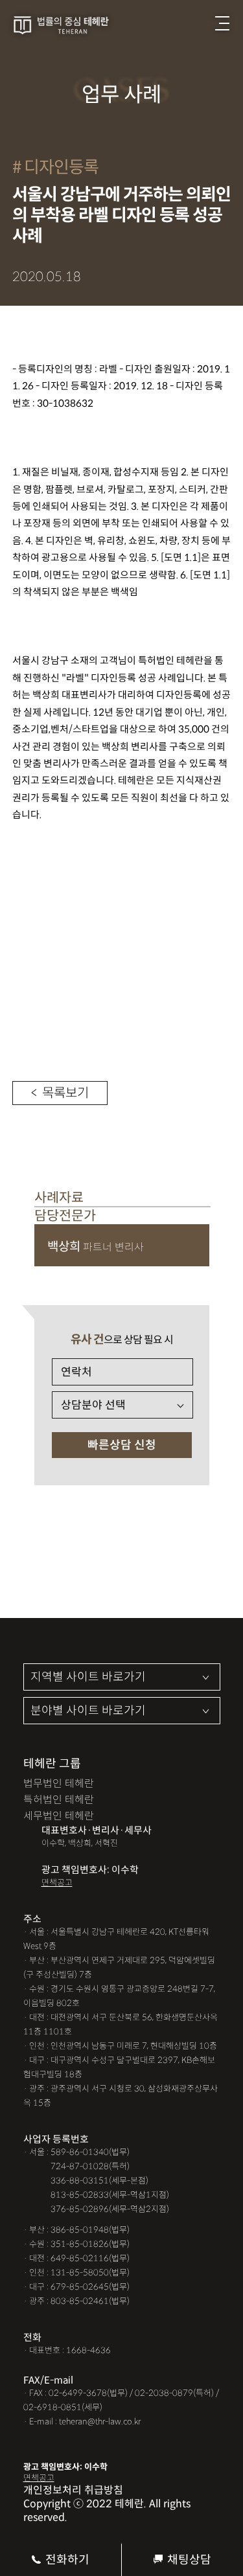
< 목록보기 (60, 1093)
